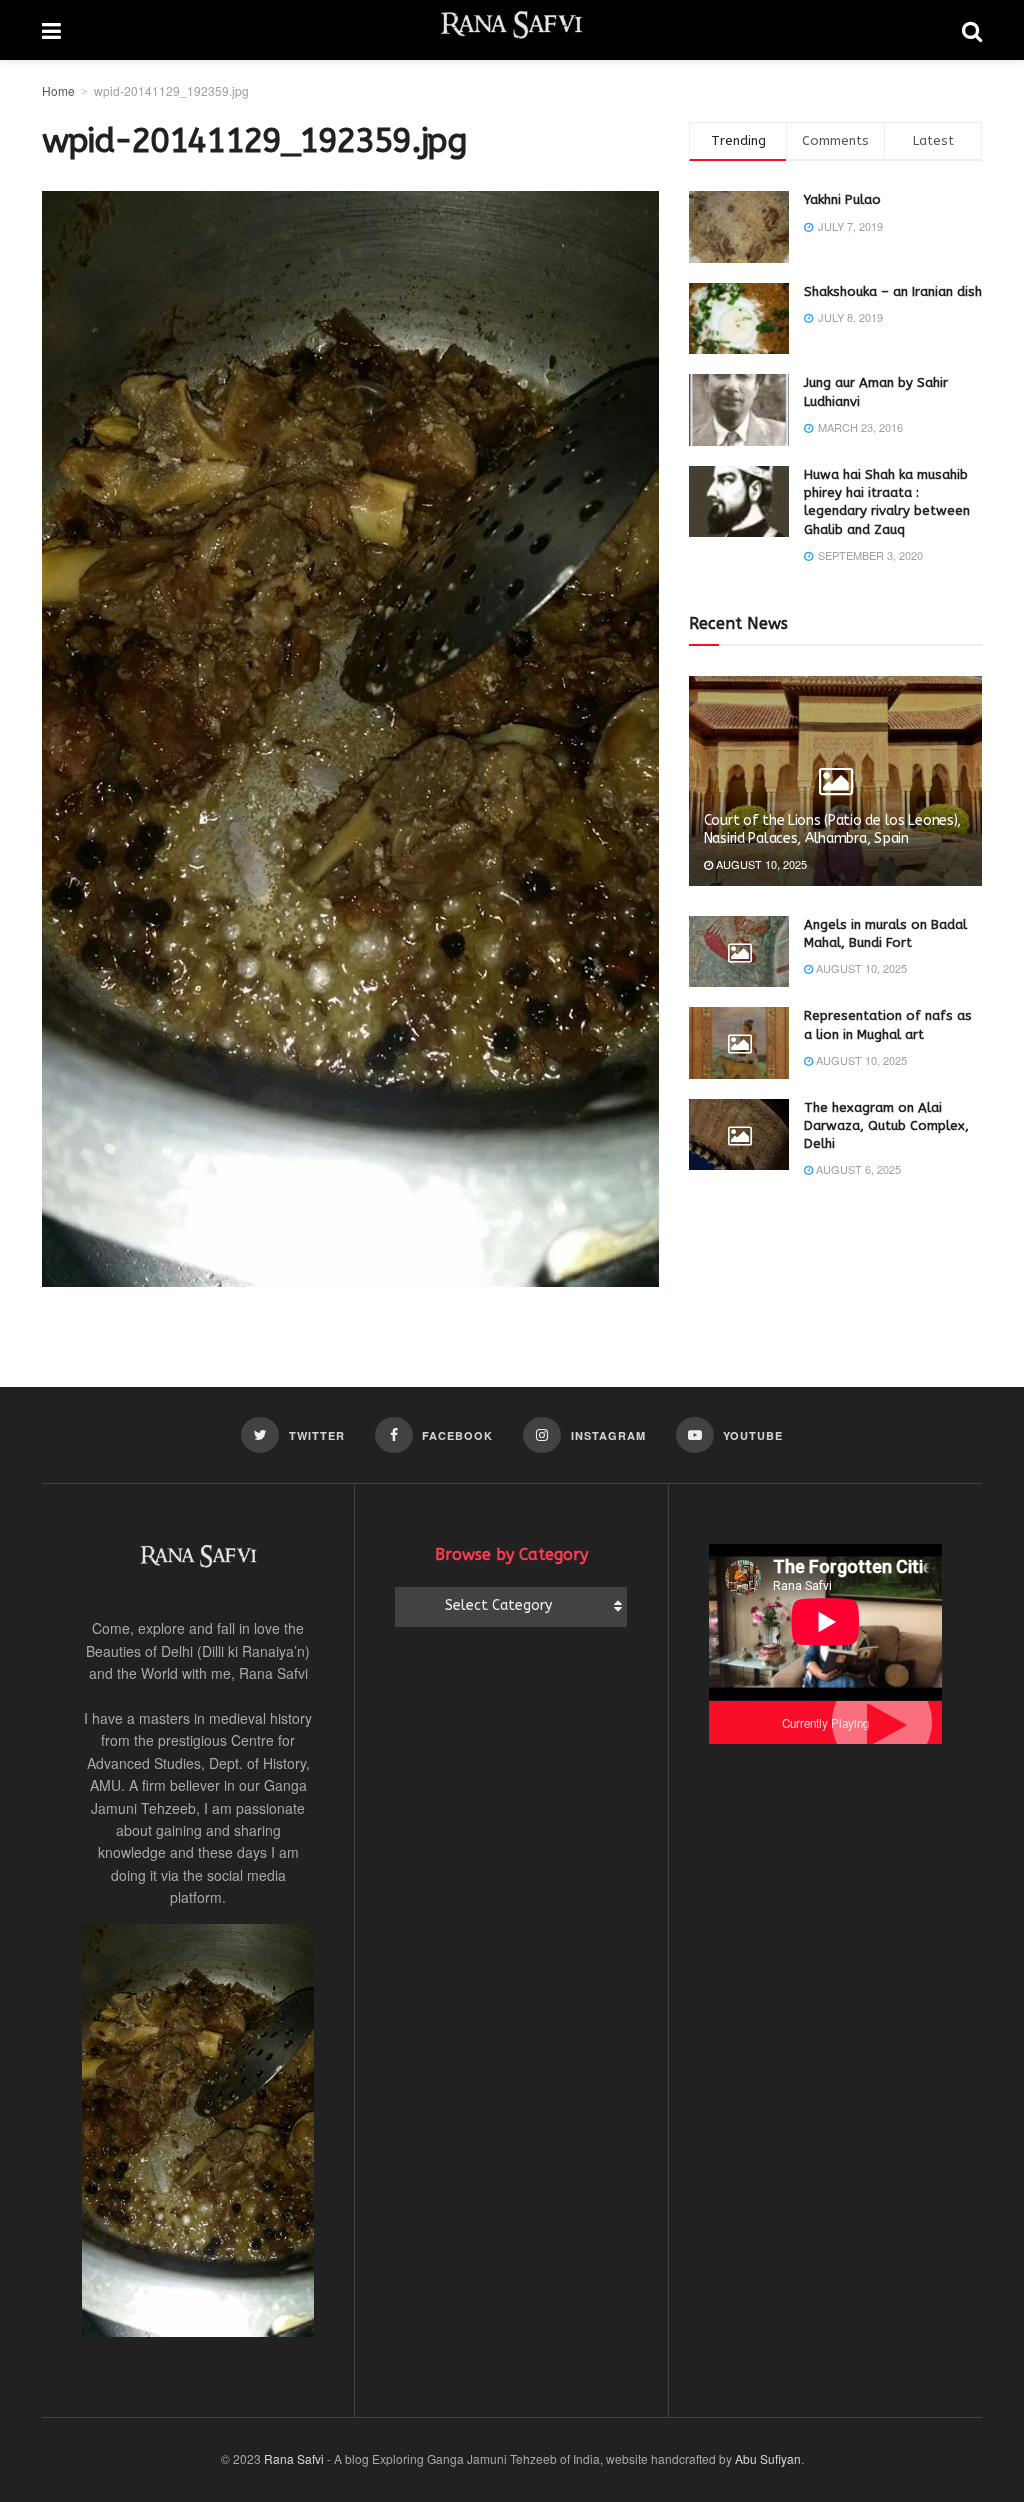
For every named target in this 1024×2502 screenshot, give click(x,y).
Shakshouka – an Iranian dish (893, 291)
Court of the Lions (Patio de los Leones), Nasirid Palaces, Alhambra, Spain (833, 829)
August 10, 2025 (760, 864)
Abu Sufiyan (768, 2458)
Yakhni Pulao (842, 199)
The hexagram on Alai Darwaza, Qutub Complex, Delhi (886, 1125)
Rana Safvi (294, 2458)
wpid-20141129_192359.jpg (171, 90)
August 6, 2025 (857, 1169)
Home (58, 90)
